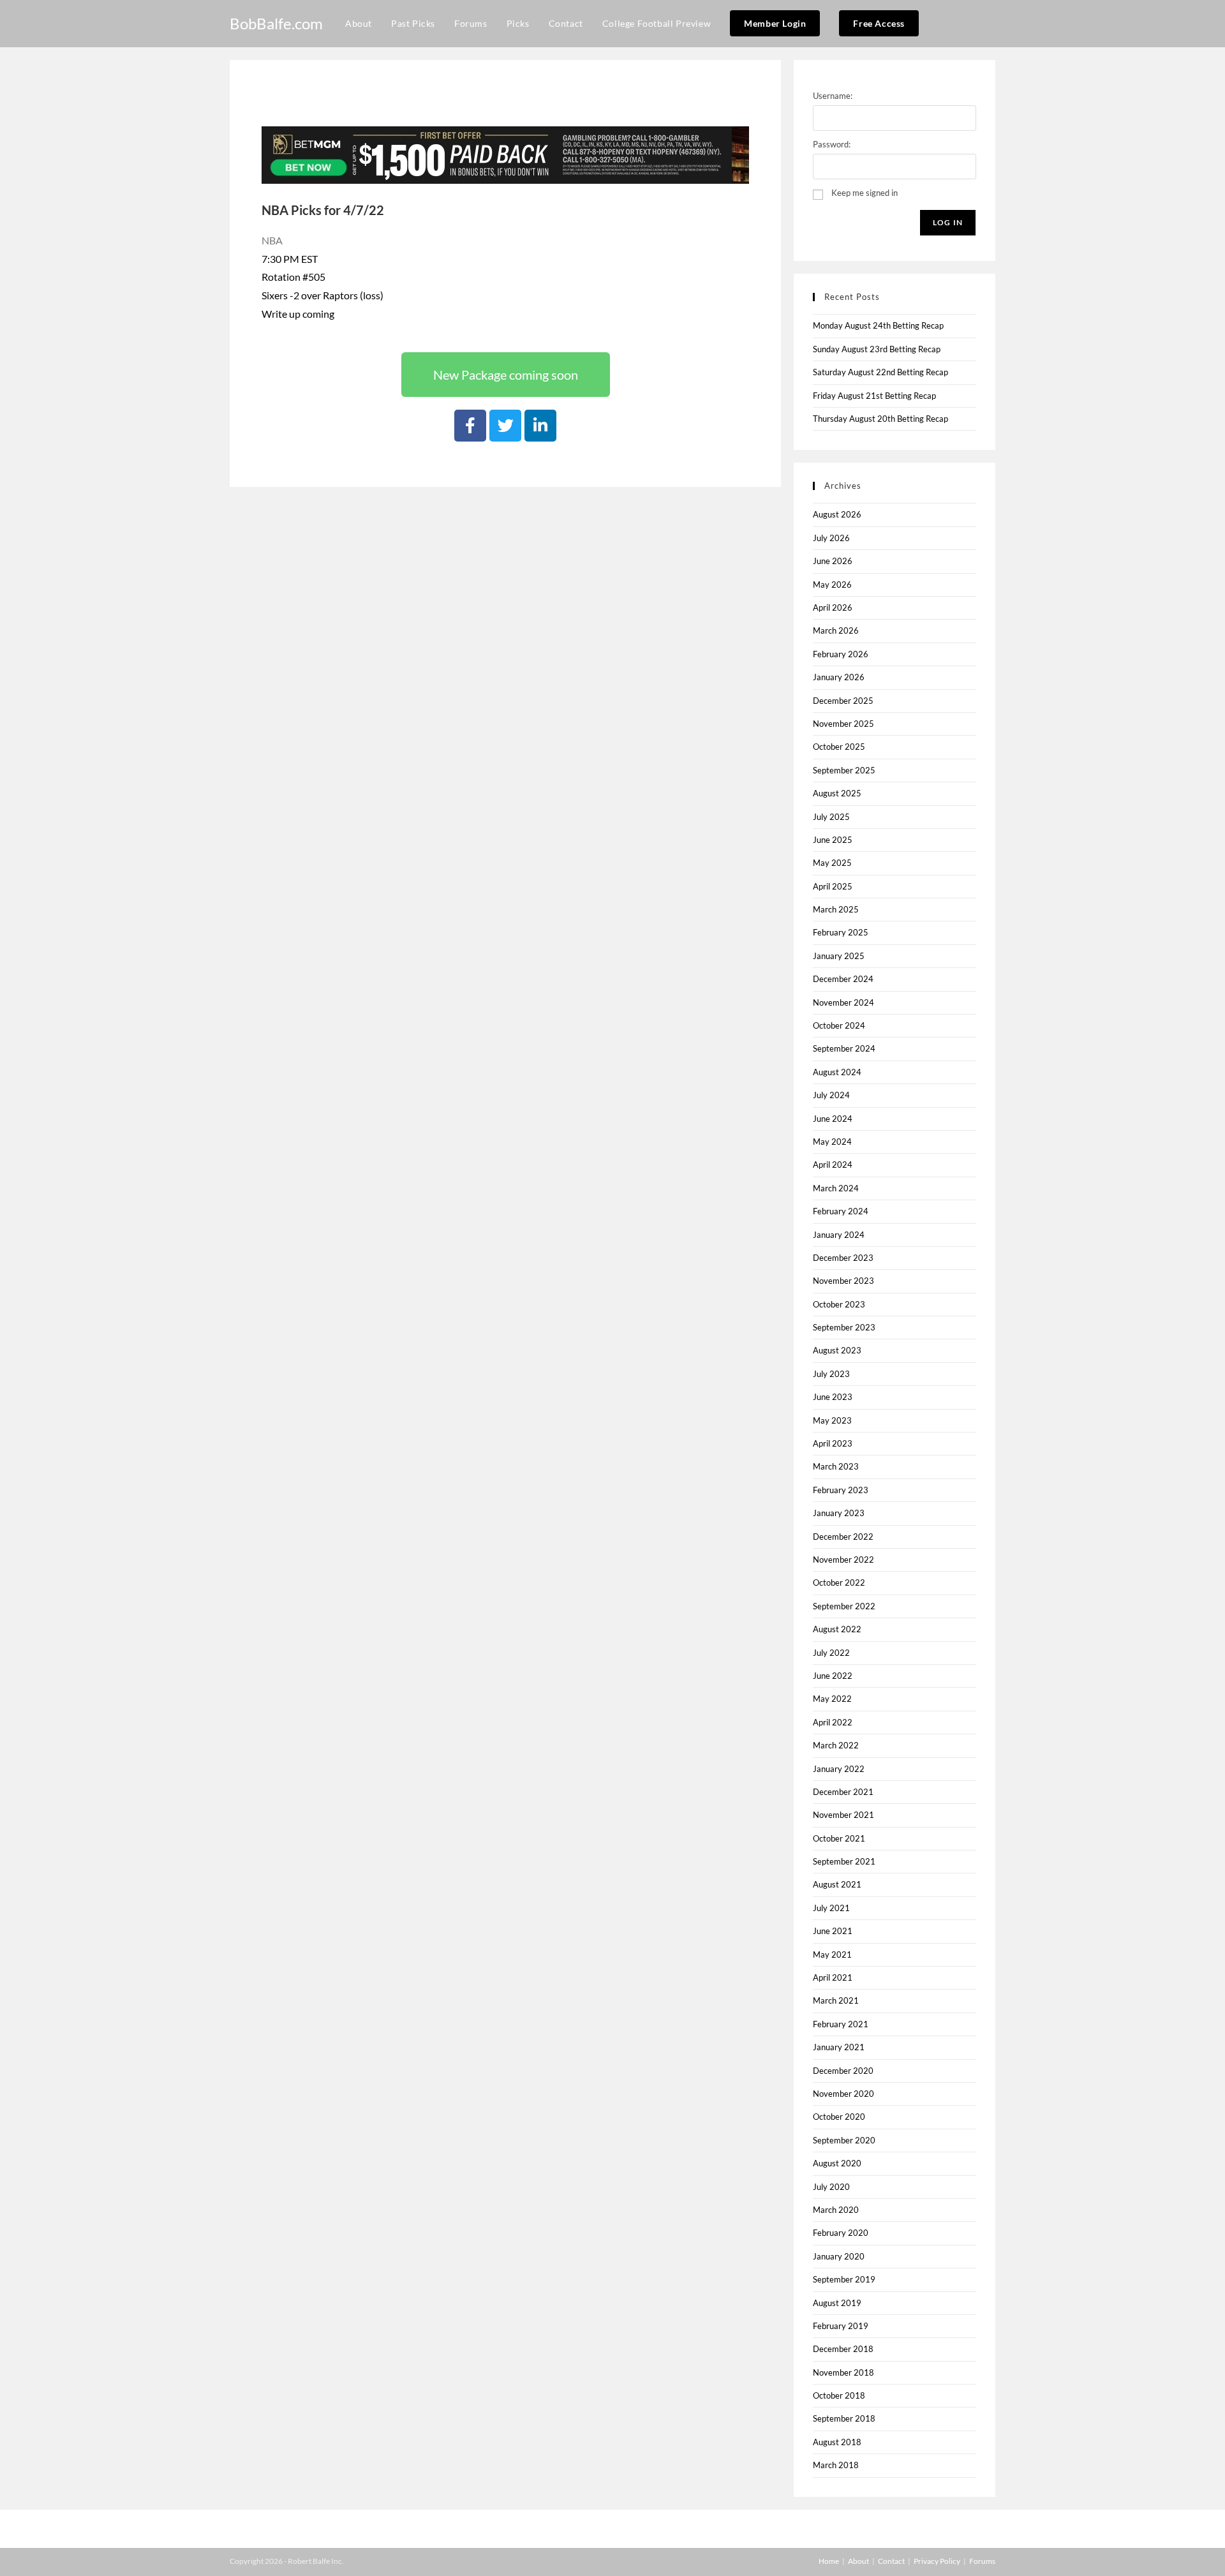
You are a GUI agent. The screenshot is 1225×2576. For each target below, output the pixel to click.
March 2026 (836, 630)
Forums (982, 2561)
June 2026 (833, 561)
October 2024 (839, 1025)
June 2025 (833, 840)
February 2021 (841, 2024)
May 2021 (832, 1954)
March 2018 (836, 2465)
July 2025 (831, 817)
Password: (832, 144)
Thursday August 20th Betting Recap (880, 419)
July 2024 (831, 1095)
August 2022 (837, 1629)
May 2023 (832, 1420)
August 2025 (837, 793)
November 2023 (843, 1281)
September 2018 (844, 2418)
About (858, 2561)
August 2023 (837, 1350)
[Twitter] (505, 426)
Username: (833, 96)
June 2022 (833, 1676)
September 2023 (844, 1327)
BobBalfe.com (276, 23)
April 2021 (833, 1977)
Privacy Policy (937, 2561)
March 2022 (836, 1745)
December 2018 (843, 2349)
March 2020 (836, 2210)
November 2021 (843, 1815)
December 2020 (843, 2071)
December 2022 (843, 1537)
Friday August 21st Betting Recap (874, 396)
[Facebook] (470, 426)
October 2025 (839, 747)
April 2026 (833, 607)
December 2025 (843, 701)
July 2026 (831, 538)
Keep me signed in (865, 193)
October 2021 (839, 1838)
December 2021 (843, 1792)
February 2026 (841, 654)
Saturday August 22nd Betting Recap (880, 372)
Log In (948, 222)
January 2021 (839, 2047)
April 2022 (833, 1722)
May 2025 (832, 863)
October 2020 (839, 2117)
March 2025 (836, 909)
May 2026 (832, 584)
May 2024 (832, 1142)
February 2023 (841, 1490)
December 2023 (843, 1258)
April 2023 (833, 1443)
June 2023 (833, 1397)
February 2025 (841, 932)
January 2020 (839, 2256)
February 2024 (841, 1211)
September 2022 (844, 1606)
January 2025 (839, 956)
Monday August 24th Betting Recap (878, 325)
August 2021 (837, 1884)
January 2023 (839, 1513)
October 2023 (839, 1304)
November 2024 (843, 1002)
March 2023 (836, 1466)
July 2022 (831, 1653)
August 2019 (837, 2303)
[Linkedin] (540, 426)
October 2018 (839, 2395)
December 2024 (843, 979)
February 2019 (841, 2326)
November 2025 (843, 724)
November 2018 (843, 2372)
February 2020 (841, 2233)
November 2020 (843, 2094)
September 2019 (844, 2279)
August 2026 (837, 514)
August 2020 (837, 2163)
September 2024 (844, 1048)
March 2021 (836, 2000)
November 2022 (843, 1560)
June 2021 (833, 1931)
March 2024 (836, 1188)
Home (829, 2561)
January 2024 (839, 1235)
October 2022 (839, 1582)
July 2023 (831, 1374)
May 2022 (832, 1699)
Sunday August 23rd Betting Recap (877, 349)
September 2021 (844, 1861)
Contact (891, 2561)
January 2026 (839, 677)
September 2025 (844, 770)
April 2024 (833, 1165)
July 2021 (831, 1908)
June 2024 (833, 1119)
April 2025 (833, 886)
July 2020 (831, 2187)
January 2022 (839, 1769)
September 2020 (844, 2140)
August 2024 (837, 1072)
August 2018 (837, 2442)
